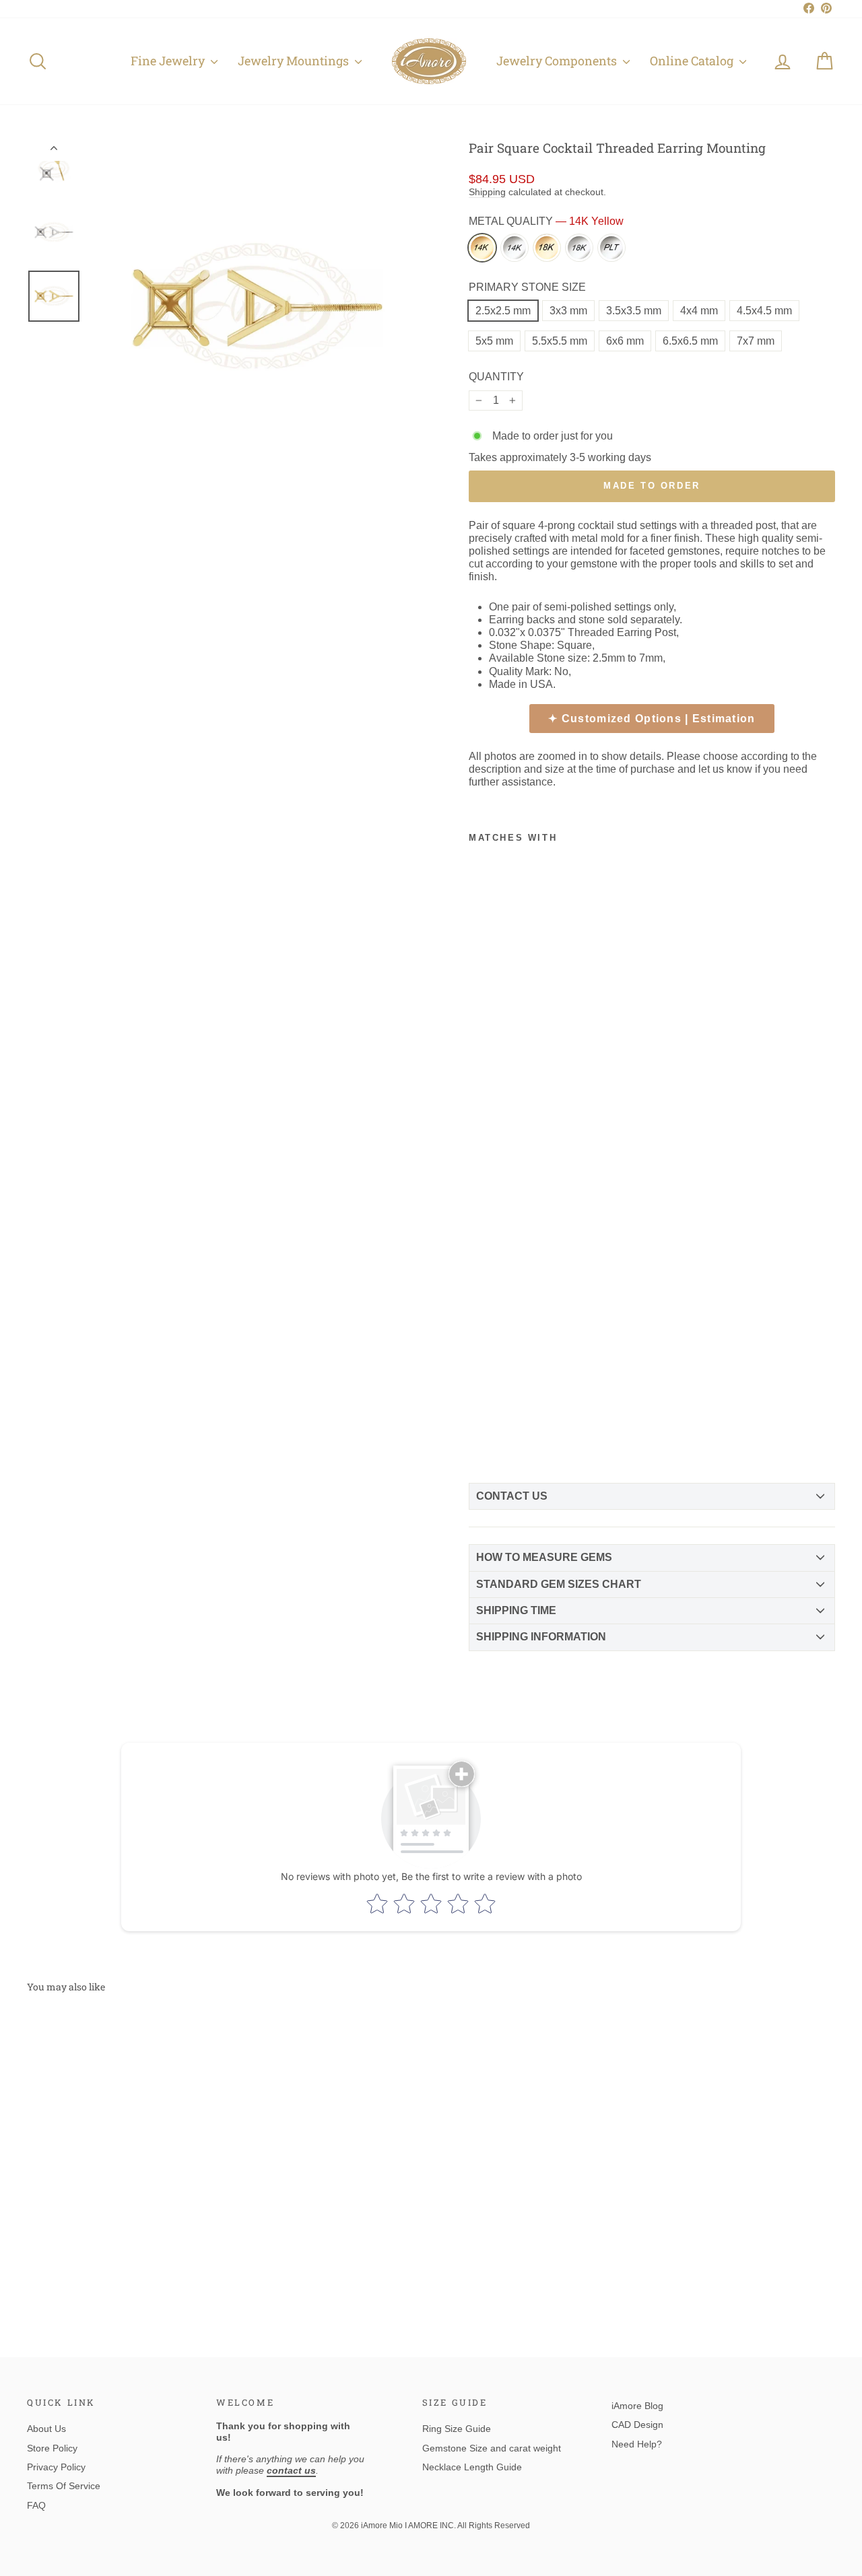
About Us (46, 2429)
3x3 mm (568, 311)
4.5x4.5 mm (764, 311)
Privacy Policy (56, 2467)
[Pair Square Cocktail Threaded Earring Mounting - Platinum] (480, 1438)
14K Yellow (482, 248)
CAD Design (637, 2425)
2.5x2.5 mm (503, 311)
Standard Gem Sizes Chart (559, 1584)
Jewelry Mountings (295, 61)
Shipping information (541, 1637)
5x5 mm (494, 341)
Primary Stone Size (527, 287)
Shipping (487, 192)
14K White (515, 248)
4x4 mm (699, 311)
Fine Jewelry (169, 61)
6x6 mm (625, 341)
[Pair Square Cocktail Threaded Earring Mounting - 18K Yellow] (480, 1418)
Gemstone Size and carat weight (492, 2448)
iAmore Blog (637, 2406)
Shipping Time (516, 1610)
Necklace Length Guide (472, 2467)
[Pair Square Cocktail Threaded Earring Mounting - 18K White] (503, 1418)
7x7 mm (756, 341)
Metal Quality (546, 221)
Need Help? (637, 2444)
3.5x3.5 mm (634, 311)
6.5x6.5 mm (690, 341)
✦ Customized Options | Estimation (652, 719)
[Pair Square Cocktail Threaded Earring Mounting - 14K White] (503, 1398)
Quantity (496, 377)
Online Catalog (693, 61)
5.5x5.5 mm (560, 341)
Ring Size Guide (457, 2429)
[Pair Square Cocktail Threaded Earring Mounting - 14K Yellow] (480, 1398)
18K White (579, 248)
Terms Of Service (64, 2486)
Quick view (123, 2202)
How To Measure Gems (544, 1557)
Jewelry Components (558, 61)
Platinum (611, 248)
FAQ (36, 2505)
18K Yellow (547, 248)
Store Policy (52, 2448)
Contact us (512, 1496)
